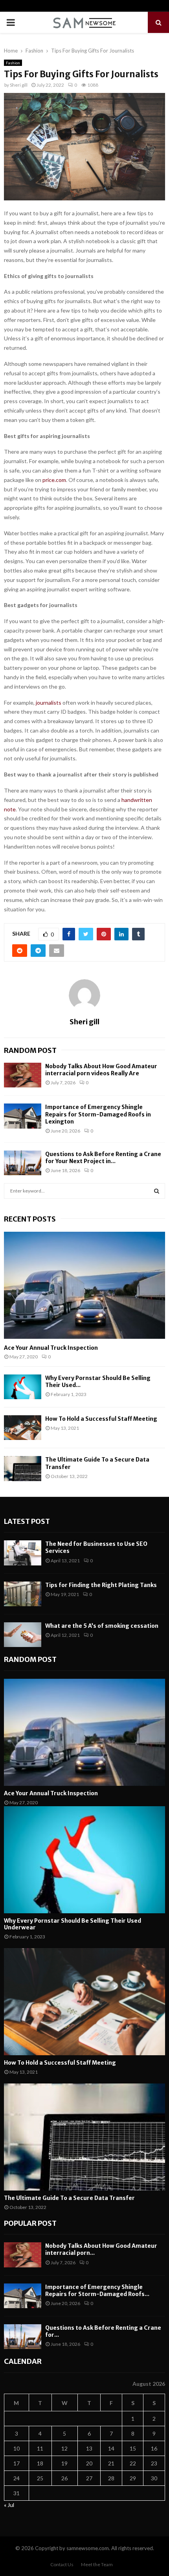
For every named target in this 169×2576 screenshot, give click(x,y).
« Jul (9, 2505)
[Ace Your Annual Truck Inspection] (84, 1285)
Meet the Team (97, 2564)
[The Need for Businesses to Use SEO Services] (23, 1553)
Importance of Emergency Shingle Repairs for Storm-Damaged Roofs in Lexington (98, 1114)
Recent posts (30, 1219)
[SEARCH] (157, 1191)
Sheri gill (19, 85)
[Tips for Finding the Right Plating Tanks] (23, 1594)
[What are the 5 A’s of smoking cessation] (23, 1635)
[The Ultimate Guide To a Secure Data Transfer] (23, 1468)
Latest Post (27, 1521)
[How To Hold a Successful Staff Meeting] (23, 1428)
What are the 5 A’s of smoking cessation (102, 1626)
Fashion (13, 63)
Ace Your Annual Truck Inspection (51, 1348)
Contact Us (62, 2564)
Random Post (30, 1050)
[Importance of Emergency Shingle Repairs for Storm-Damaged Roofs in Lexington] (23, 1116)
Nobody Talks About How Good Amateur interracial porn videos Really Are (101, 1070)
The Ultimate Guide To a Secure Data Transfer (69, 2198)
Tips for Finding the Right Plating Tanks (101, 1585)
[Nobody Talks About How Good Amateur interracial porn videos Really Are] (23, 1075)
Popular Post (30, 2223)
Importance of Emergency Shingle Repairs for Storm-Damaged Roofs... (97, 2291)
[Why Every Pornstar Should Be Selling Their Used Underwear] (23, 1387)
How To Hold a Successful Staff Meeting (101, 1419)
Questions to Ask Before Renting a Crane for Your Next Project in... (103, 1158)
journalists (49, 703)
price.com (54, 480)
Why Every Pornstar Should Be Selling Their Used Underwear (73, 1924)
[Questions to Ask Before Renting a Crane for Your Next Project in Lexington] (23, 1163)
